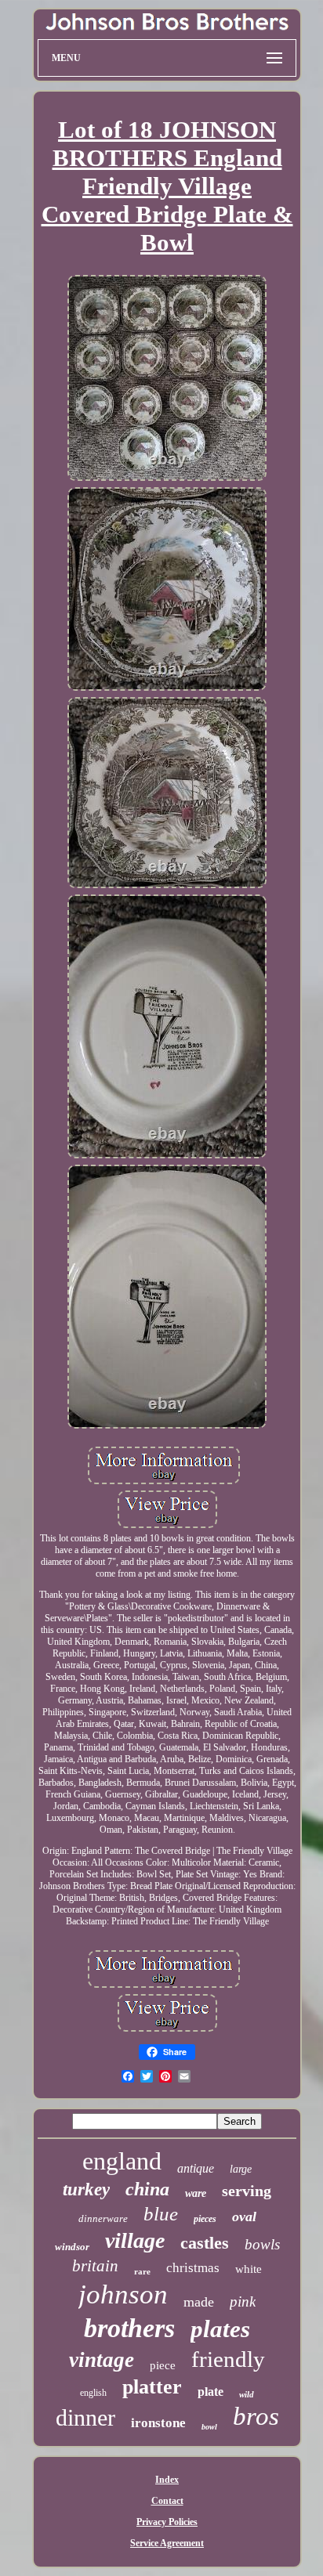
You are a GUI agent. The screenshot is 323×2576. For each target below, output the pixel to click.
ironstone (158, 2423)
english (93, 2393)
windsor (72, 2247)
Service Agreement (167, 2543)
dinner (85, 2417)
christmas (193, 2268)
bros (256, 2416)
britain (95, 2266)
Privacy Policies (167, 2522)
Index (167, 2480)
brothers (129, 2328)
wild (247, 2394)
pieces (205, 2219)
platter (152, 2387)
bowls (262, 2244)
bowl (209, 2427)
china (147, 2189)
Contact (167, 2501)
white (249, 2269)
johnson (123, 2294)
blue (161, 2214)
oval (244, 2217)
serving (247, 2191)
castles (205, 2243)
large (241, 2169)
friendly (228, 2359)
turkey (86, 2189)
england (122, 2161)
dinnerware (103, 2218)
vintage (102, 2360)
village (135, 2240)
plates (220, 2329)
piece (163, 2365)
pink (243, 2301)
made (199, 2302)
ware (196, 2193)
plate (210, 2392)
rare (142, 2271)
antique (196, 2168)
